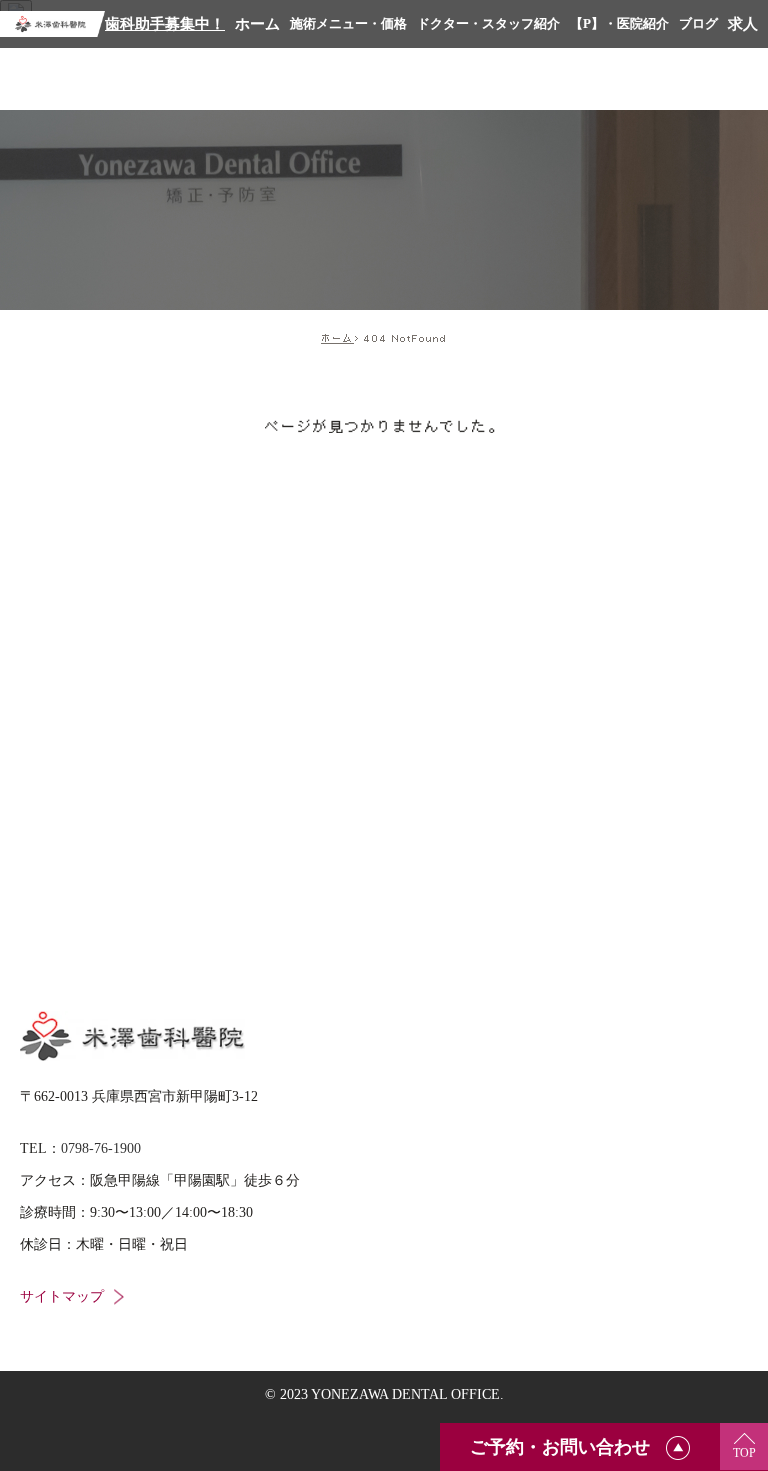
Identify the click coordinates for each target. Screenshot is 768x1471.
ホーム (337, 338)
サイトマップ (62, 1296)
